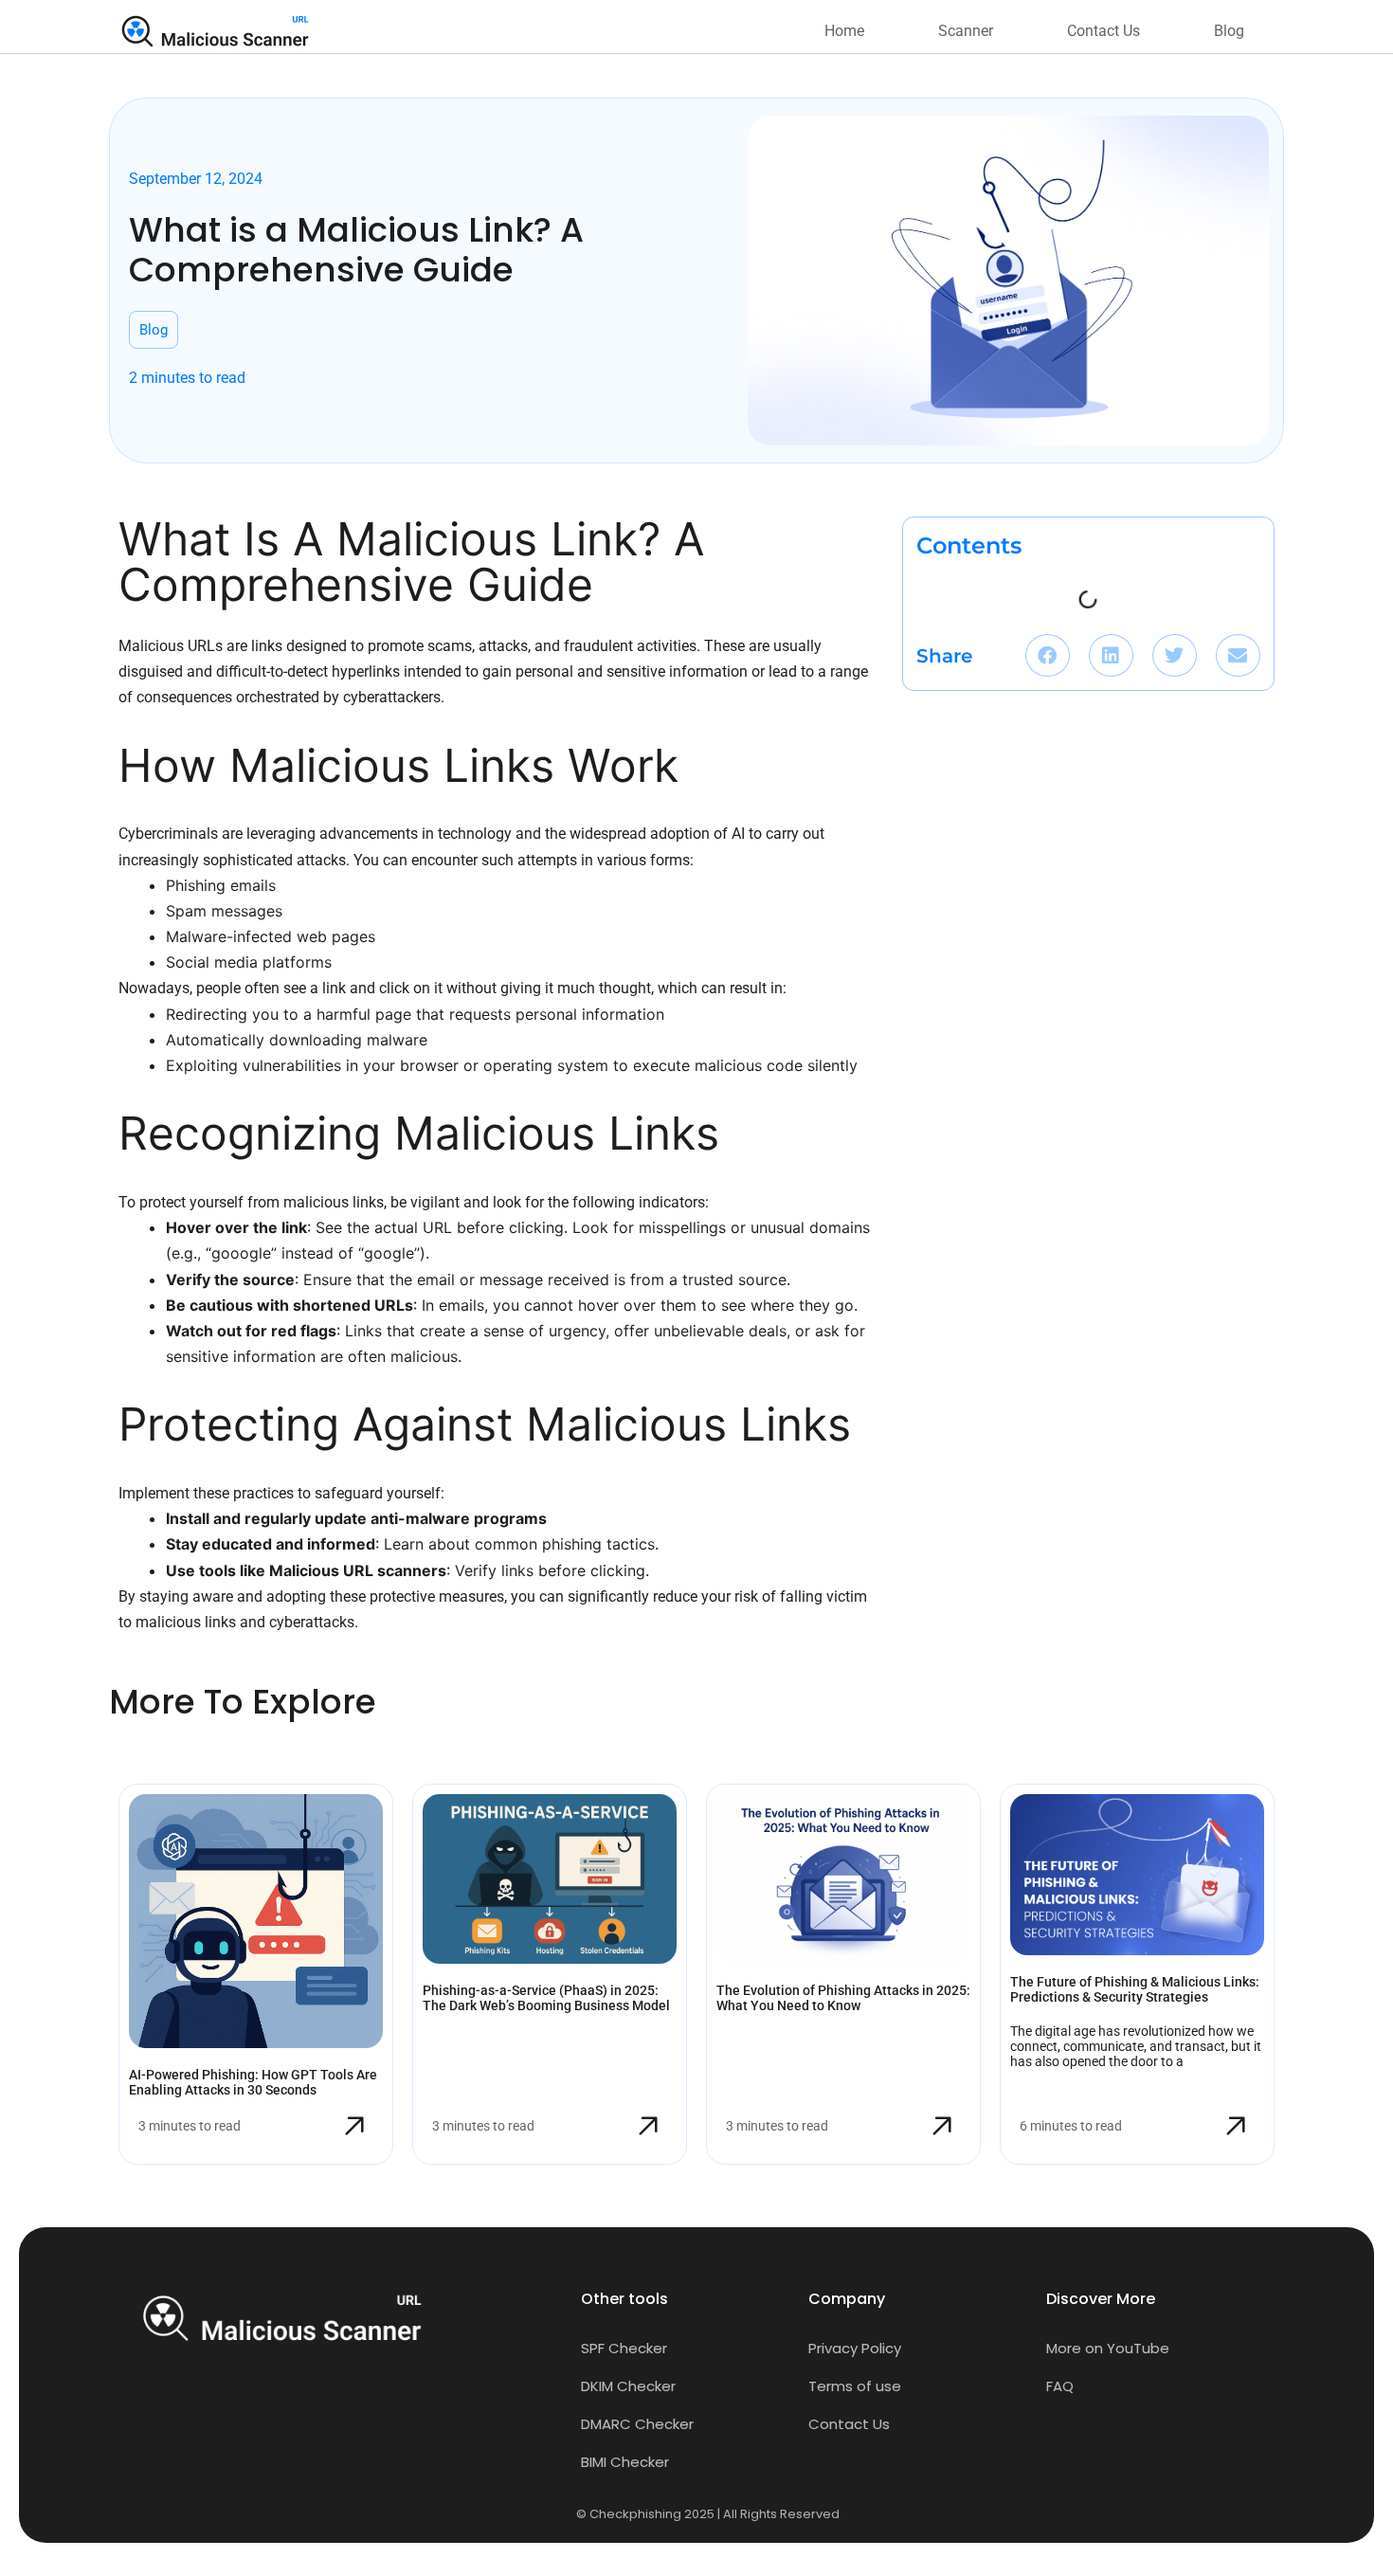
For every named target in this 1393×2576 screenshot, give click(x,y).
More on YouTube (1108, 2348)
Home (844, 31)
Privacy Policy (855, 2348)
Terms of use (855, 2386)
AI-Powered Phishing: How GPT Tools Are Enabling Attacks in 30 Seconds (253, 2082)
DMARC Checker (637, 2424)
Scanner (966, 31)
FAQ (1060, 2386)
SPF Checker (624, 2348)
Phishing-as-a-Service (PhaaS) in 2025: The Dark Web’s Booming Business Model (546, 1998)
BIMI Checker (625, 2462)
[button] (1048, 655)
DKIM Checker (628, 2386)
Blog (1229, 31)
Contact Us (1104, 31)
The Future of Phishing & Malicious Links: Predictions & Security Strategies (1135, 1989)
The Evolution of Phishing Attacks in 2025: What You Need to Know (843, 1998)
